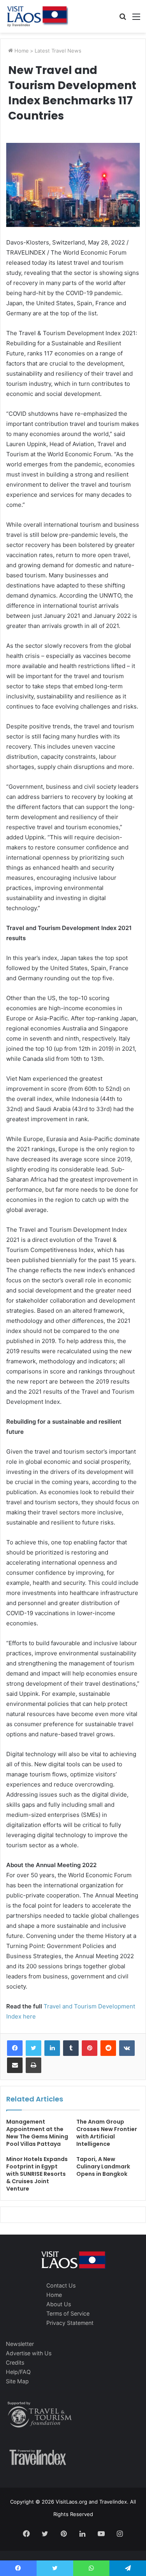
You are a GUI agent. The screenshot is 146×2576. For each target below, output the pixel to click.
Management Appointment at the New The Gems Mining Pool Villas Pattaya (37, 2133)
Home (21, 51)
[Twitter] (33, 2048)
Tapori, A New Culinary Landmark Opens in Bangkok (103, 2166)
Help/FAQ (18, 2372)
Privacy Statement (70, 2323)
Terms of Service (68, 2313)
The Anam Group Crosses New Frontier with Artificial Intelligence (107, 2133)
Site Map (17, 2381)
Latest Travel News (58, 51)
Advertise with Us (29, 2353)
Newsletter (20, 2344)
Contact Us (61, 2285)
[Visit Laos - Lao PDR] (37, 16)
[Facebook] (15, 2048)
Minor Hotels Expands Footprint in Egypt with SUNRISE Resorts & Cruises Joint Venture (37, 2174)
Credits (15, 2362)
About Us (59, 2304)
